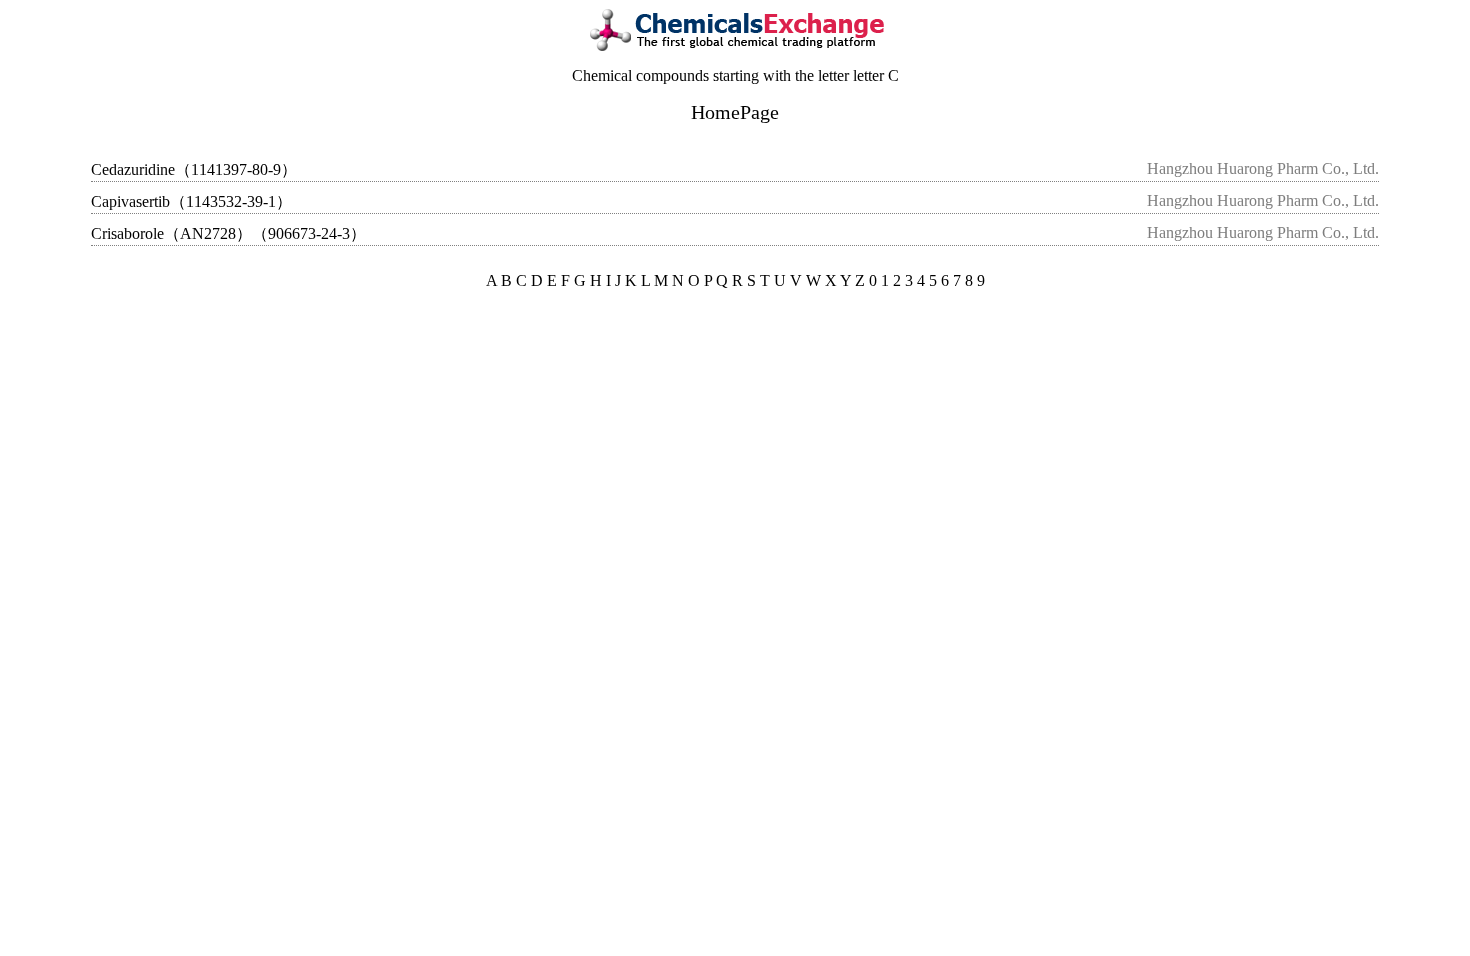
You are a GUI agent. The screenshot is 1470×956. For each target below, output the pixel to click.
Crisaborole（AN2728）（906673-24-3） (228, 233)
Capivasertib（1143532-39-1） (191, 201)
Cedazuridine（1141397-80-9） (194, 169)
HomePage (735, 112)
